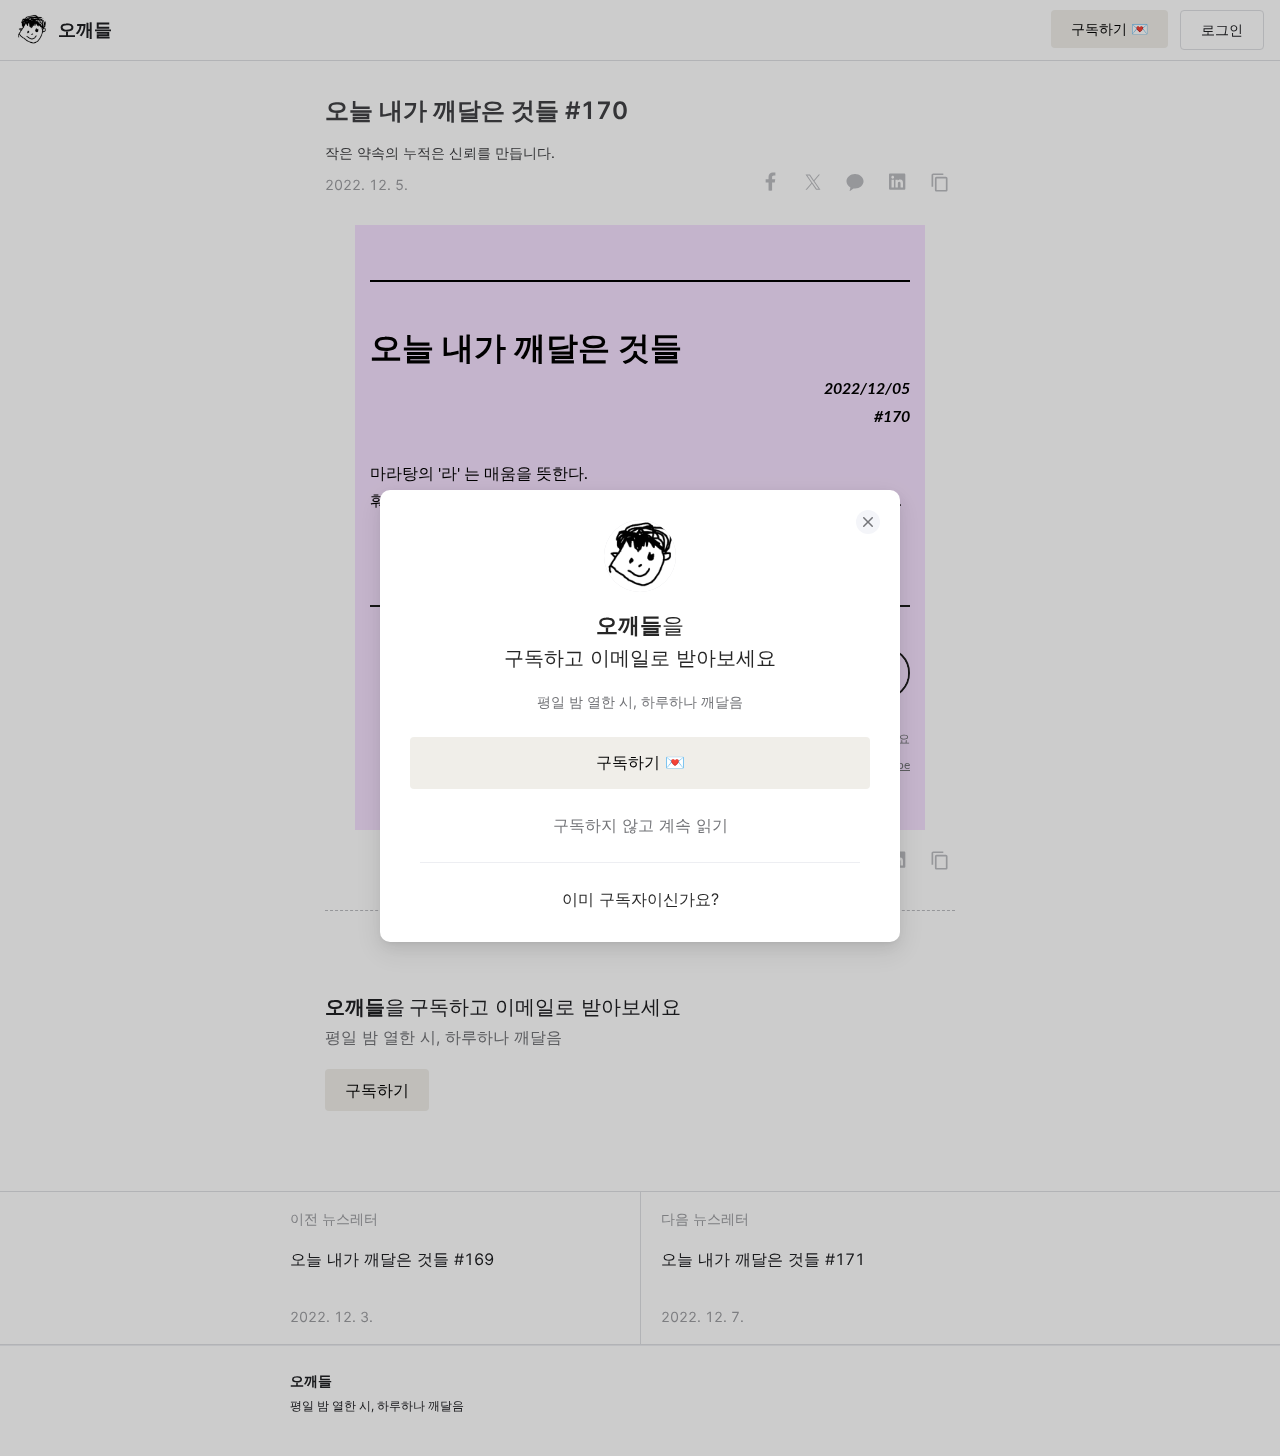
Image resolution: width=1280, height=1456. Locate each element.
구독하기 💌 (640, 762)
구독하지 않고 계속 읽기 (640, 825)
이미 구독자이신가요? (640, 899)
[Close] (868, 522)
